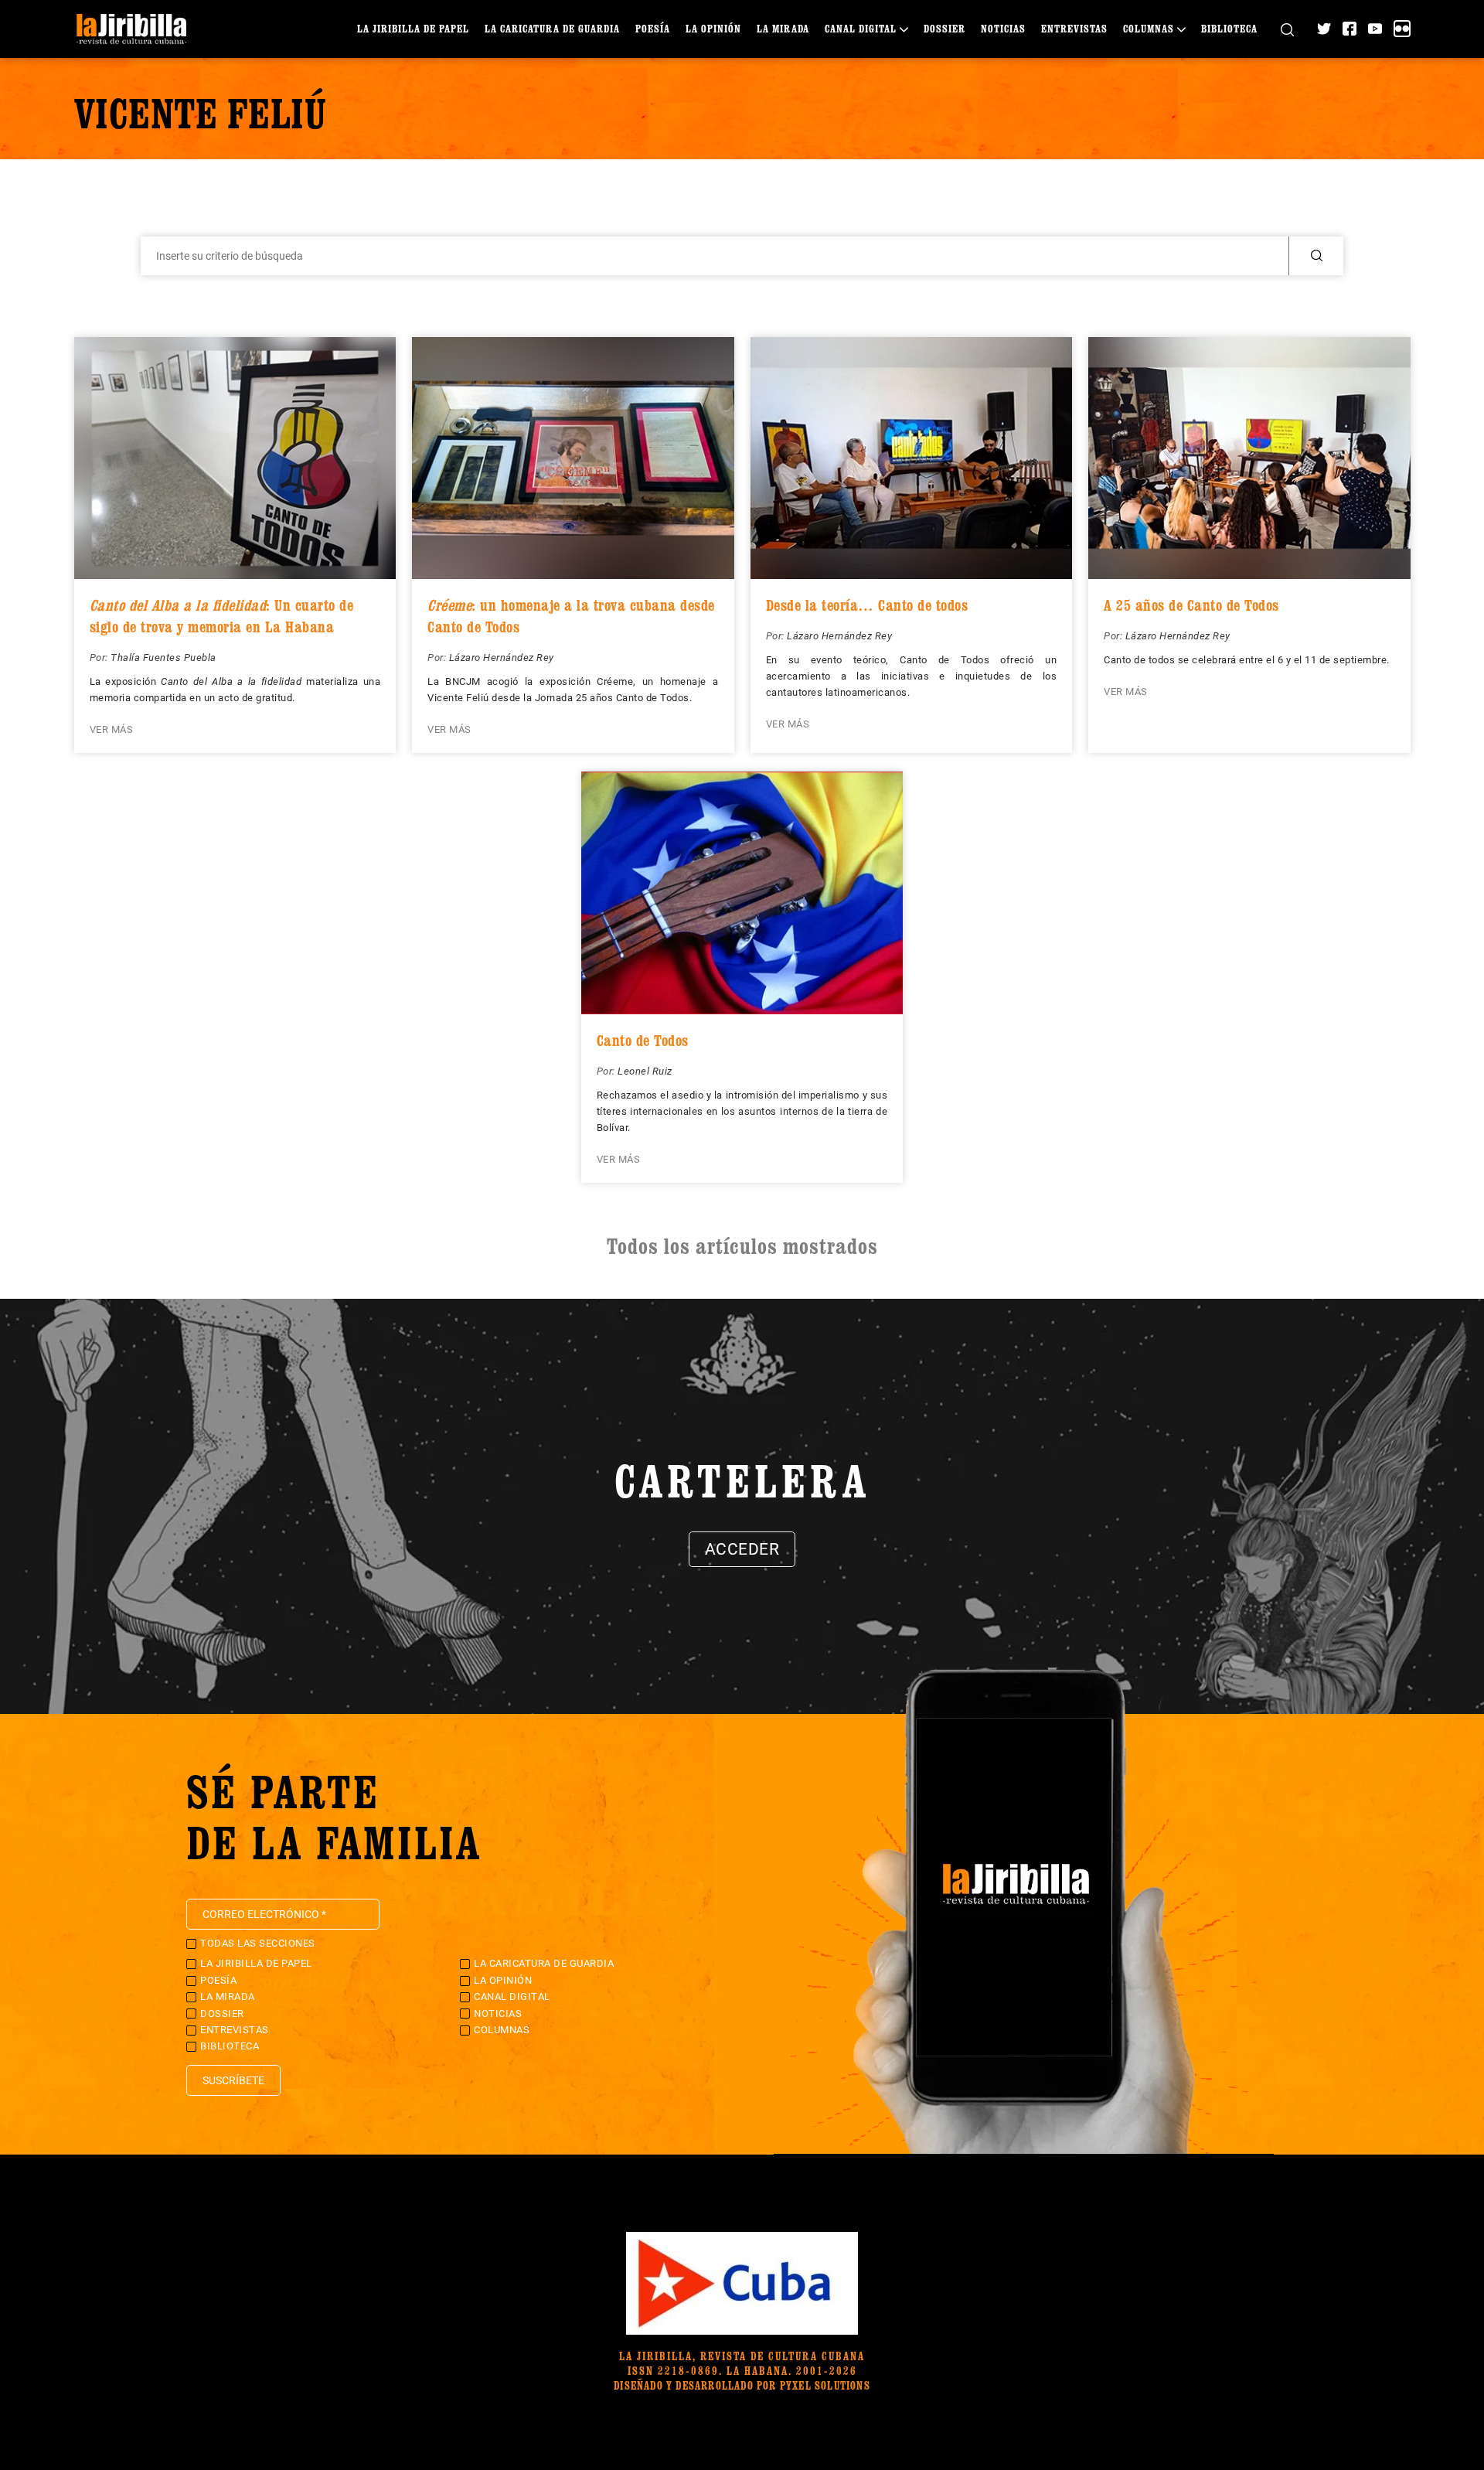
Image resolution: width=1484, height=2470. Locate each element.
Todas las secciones (258, 1943)
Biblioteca (1229, 28)
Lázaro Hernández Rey (502, 658)
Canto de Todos (643, 1041)
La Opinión (713, 28)
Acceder (742, 1549)
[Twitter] (1324, 29)
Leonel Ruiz (645, 1071)
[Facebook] (1350, 29)
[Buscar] (1287, 29)
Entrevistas (1074, 28)
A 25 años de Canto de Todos (1191, 605)
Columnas (1149, 28)
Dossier (945, 28)
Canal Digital (861, 28)
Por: (100, 658)
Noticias (1003, 28)
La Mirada (783, 28)
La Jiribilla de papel (413, 28)
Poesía (653, 28)
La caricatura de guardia (552, 28)
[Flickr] (1402, 29)
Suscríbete (233, 2080)
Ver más (112, 729)
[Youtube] (1375, 29)
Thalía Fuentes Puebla (163, 658)
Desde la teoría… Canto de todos (867, 605)
